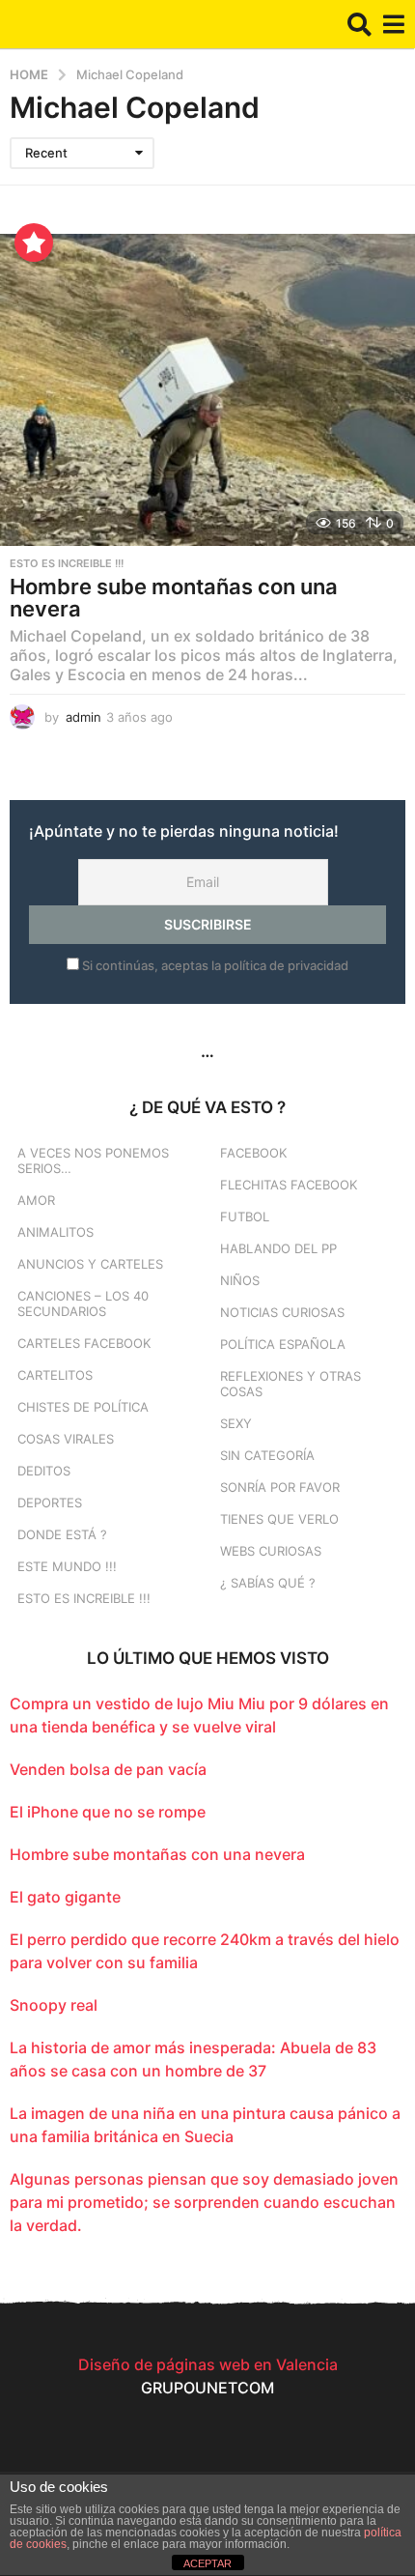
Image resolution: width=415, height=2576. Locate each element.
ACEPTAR (207, 2563)
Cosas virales (66, 1439)
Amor (36, 1200)
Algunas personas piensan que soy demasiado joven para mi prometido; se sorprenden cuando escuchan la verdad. (204, 2202)
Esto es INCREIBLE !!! (67, 563)
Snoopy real (54, 2005)
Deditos (44, 1471)
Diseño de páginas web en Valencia (208, 2364)
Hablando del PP (278, 1248)
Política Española (283, 1344)
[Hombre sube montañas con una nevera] (207, 390)
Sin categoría (267, 1455)
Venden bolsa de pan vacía (108, 1769)
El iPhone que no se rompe (108, 1812)
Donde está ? (62, 1534)
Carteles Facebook (84, 1343)
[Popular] (34, 243)
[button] (360, 24)
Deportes (50, 1503)
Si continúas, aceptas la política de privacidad (214, 965)
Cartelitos (55, 1375)
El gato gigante (65, 1897)
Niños (240, 1280)
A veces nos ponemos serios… (93, 1160)
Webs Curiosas (271, 1551)
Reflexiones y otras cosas (290, 1384)
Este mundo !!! (67, 1566)
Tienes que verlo (279, 1519)
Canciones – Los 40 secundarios (83, 1303)
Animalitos (55, 1232)
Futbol (245, 1216)
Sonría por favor (280, 1487)
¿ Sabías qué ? (268, 1583)
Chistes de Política (83, 1407)
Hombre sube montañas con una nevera (174, 598)
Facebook (253, 1153)
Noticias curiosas (282, 1312)
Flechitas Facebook (289, 1185)
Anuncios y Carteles (90, 1264)
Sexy (236, 1423)
